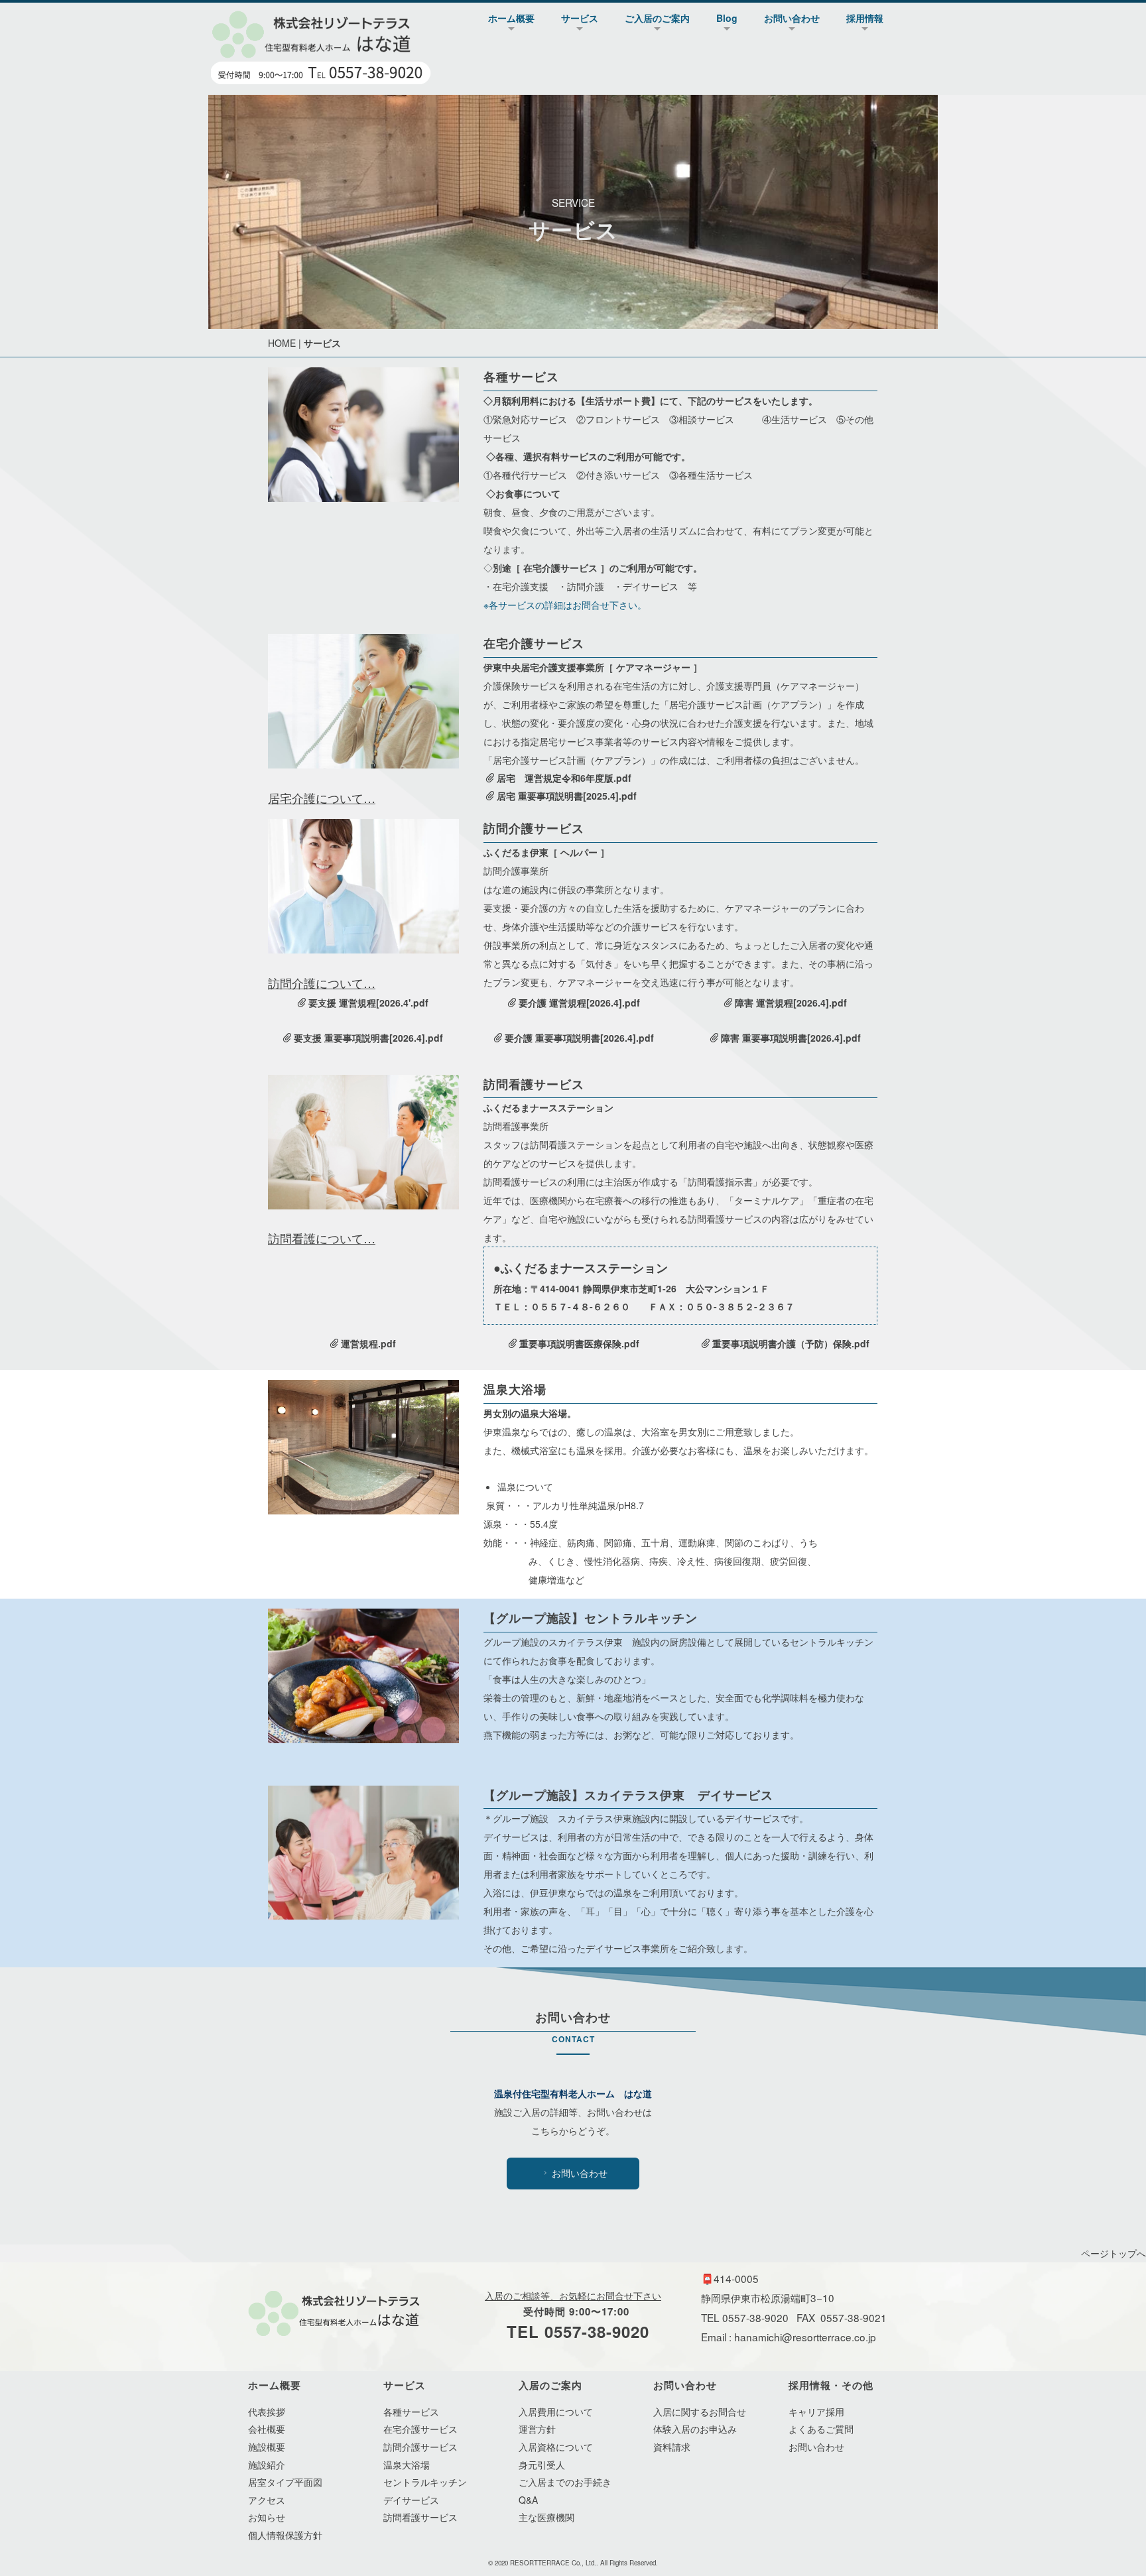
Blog (727, 18)
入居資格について (556, 2447)
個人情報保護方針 (285, 2535)
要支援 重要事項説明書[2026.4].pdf (368, 1038)
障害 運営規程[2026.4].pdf (791, 1003)
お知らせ (267, 2517)
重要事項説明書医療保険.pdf (579, 1343)
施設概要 (267, 2447)
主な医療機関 (546, 2517)
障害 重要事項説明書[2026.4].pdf (791, 1038)
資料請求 (672, 2447)
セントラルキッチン (425, 2482)
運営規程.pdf (368, 1343)
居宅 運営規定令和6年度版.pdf (564, 778)
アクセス (267, 2500)
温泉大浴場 (407, 2465)
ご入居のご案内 (657, 18)
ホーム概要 (511, 18)
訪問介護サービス (420, 2447)
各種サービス (411, 2412)
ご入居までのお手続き (565, 2482)
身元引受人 (542, 2465)
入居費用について (556, 2412)
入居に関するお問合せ (700, 2412)
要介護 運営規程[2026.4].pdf (579, 1003)
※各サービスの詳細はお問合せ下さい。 (565, 605)
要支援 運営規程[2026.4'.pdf (368, 1003)
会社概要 (267, 2429)
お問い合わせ (792, 18)
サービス (580, 18)
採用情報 (865, 18)
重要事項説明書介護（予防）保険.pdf (791, 1343)
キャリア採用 (816, 2412)
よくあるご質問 (821, 2429)
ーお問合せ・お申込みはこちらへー (1052, 1312)
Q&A (528, 2500)
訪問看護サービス (420, 2517)
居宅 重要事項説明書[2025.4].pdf (567, 796)
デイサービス (411, 2500)
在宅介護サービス (420, 2429)
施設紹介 (267, 2465)
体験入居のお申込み (695, 2429)
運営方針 (537, 2429)
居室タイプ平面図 (285, 2482)
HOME (282, 343)
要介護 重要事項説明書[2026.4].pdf (579, 1038)
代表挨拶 (267, 2412)
